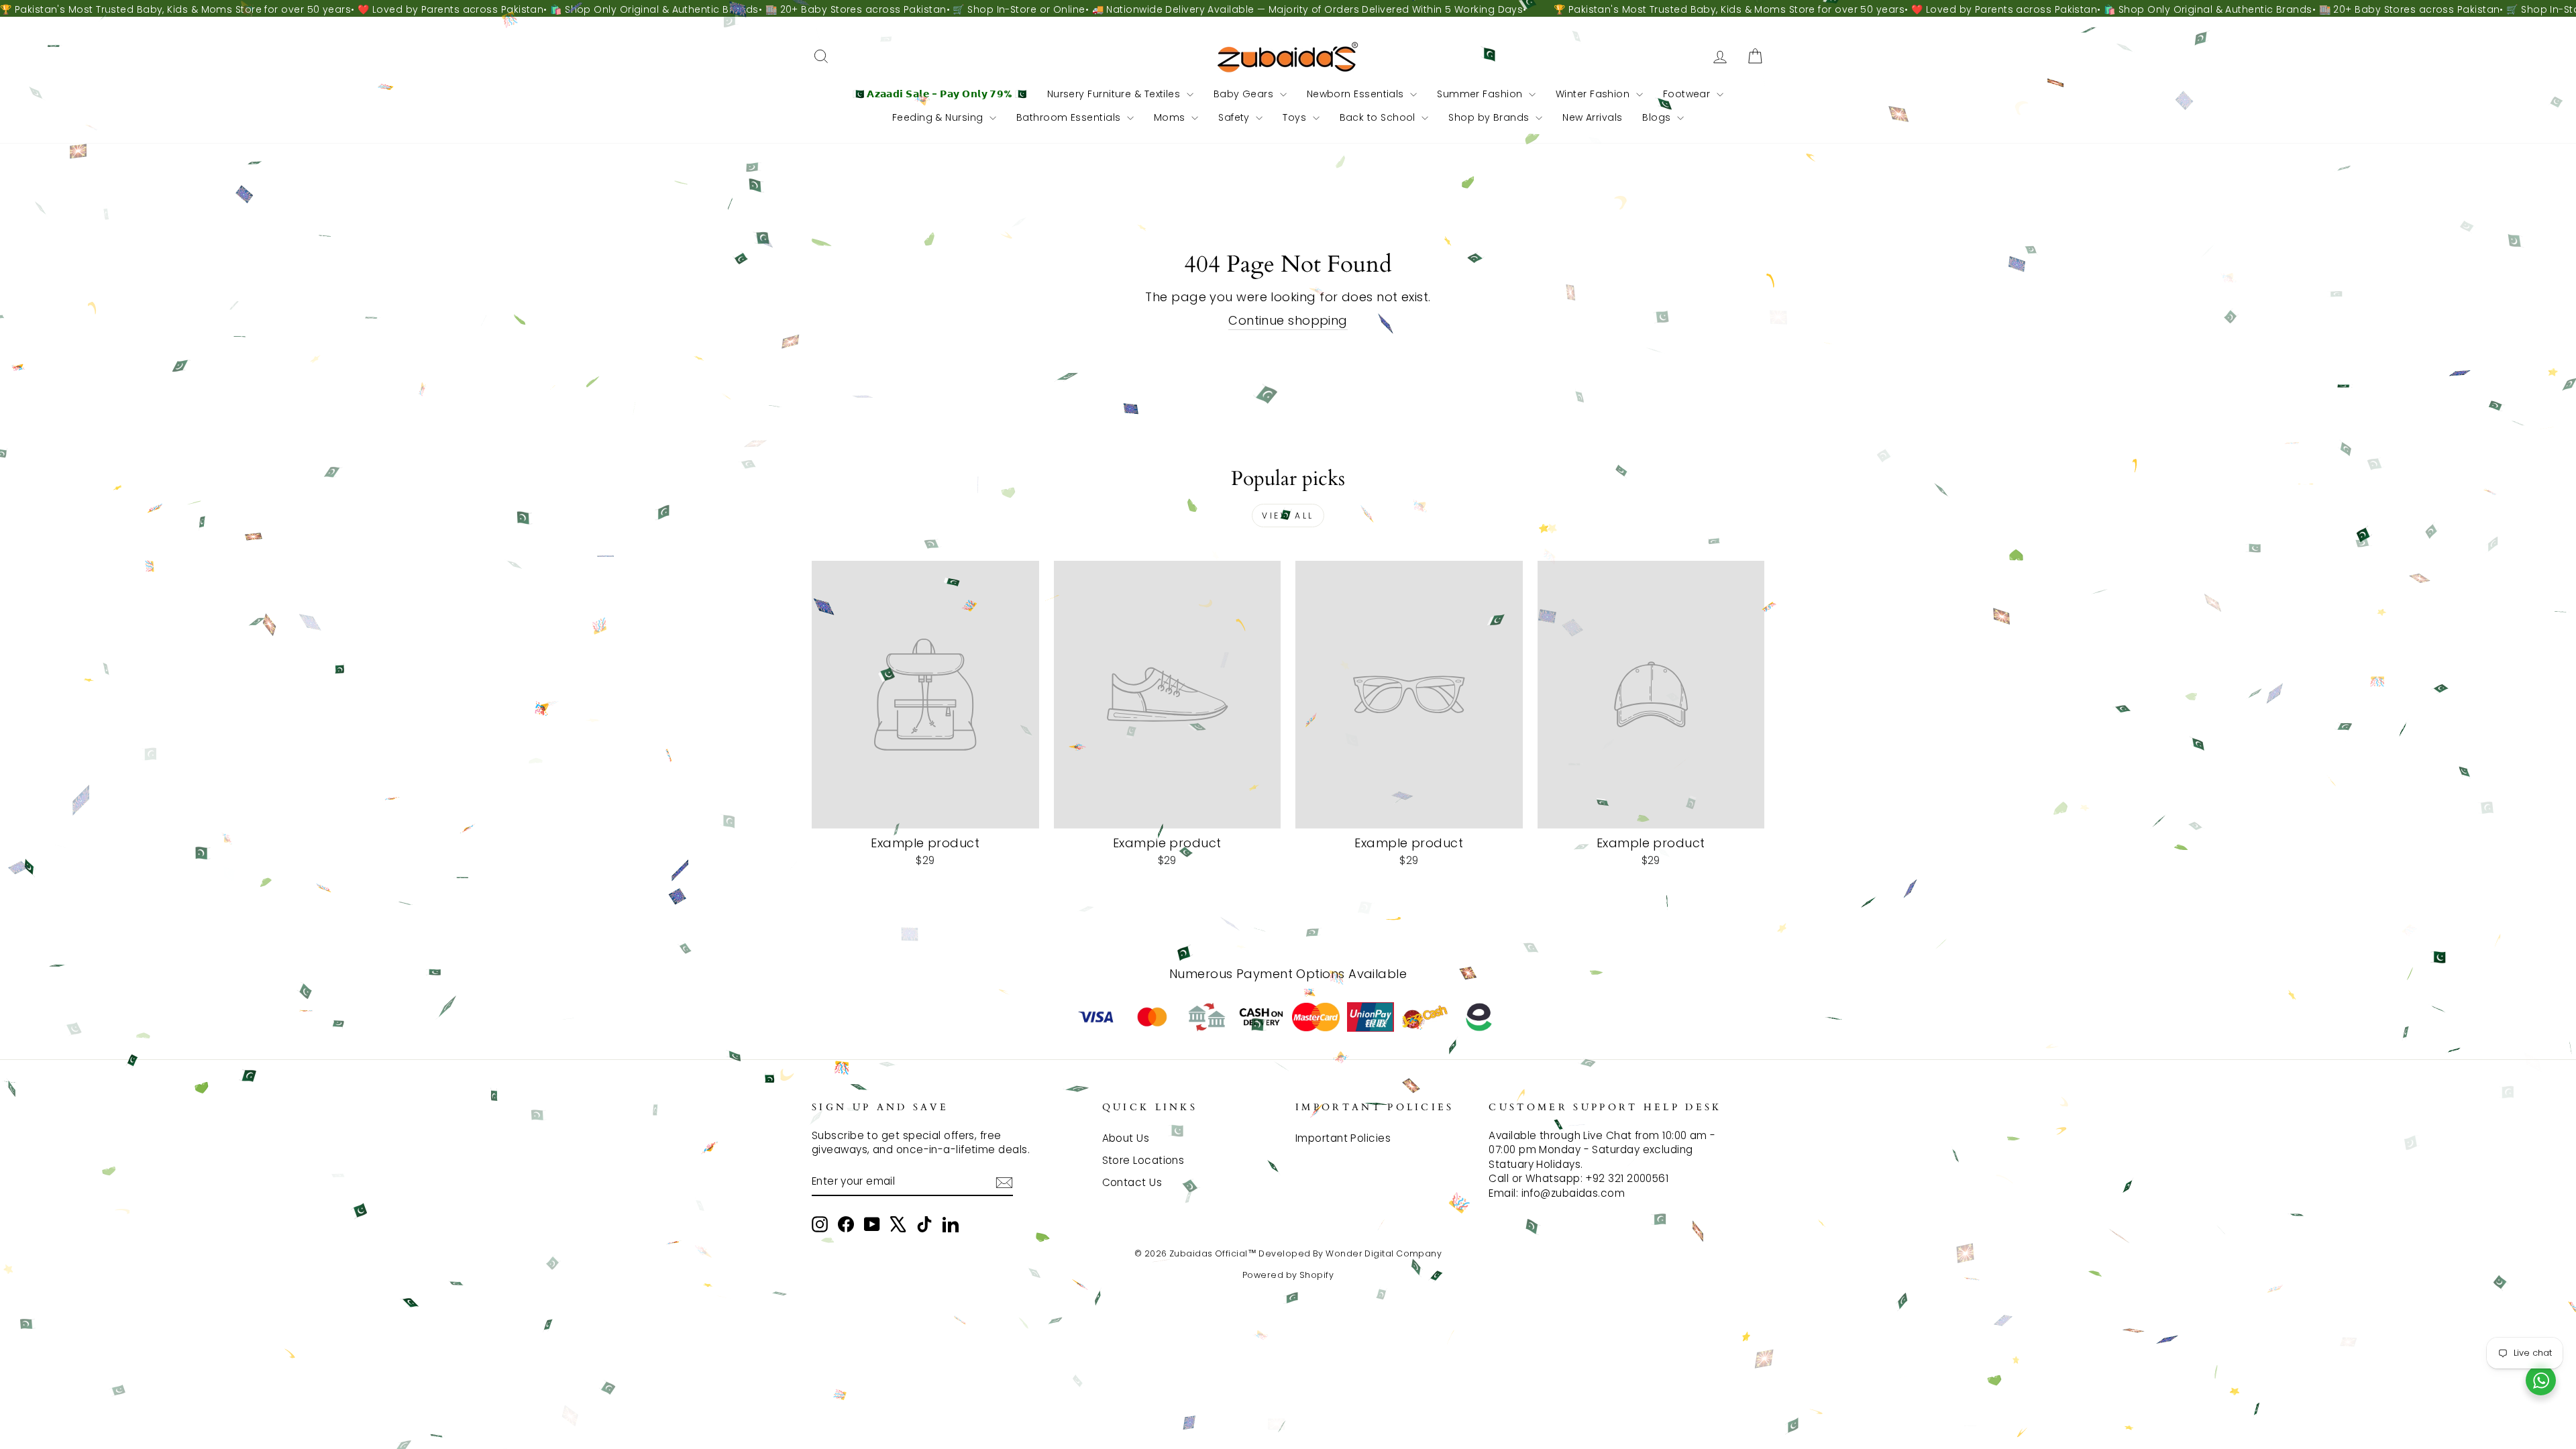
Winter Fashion (1594, 94)
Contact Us (1132, 1182)
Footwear (1688, 94)
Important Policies (1343, 1138)
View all (1288, 516)
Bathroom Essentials (1070, 117)
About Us (1126, 1138)
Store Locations (1143, 1160)
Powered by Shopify (1288, 1275)
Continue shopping (1288, 320)
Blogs (1658, 117)
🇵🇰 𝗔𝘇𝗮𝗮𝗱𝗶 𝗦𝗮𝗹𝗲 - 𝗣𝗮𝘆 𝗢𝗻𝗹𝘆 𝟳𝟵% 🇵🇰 (940, 94)
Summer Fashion (1481, 94)
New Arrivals (1592, 117)
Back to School (1379, 117)
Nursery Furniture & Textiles (1115, 94)
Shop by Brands (1490, 117)
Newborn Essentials (1357, 94)
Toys (1296, 117)
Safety (1235, 117)
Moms (1171, 117)
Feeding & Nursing (939, 117)
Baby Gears (1245, 94)
